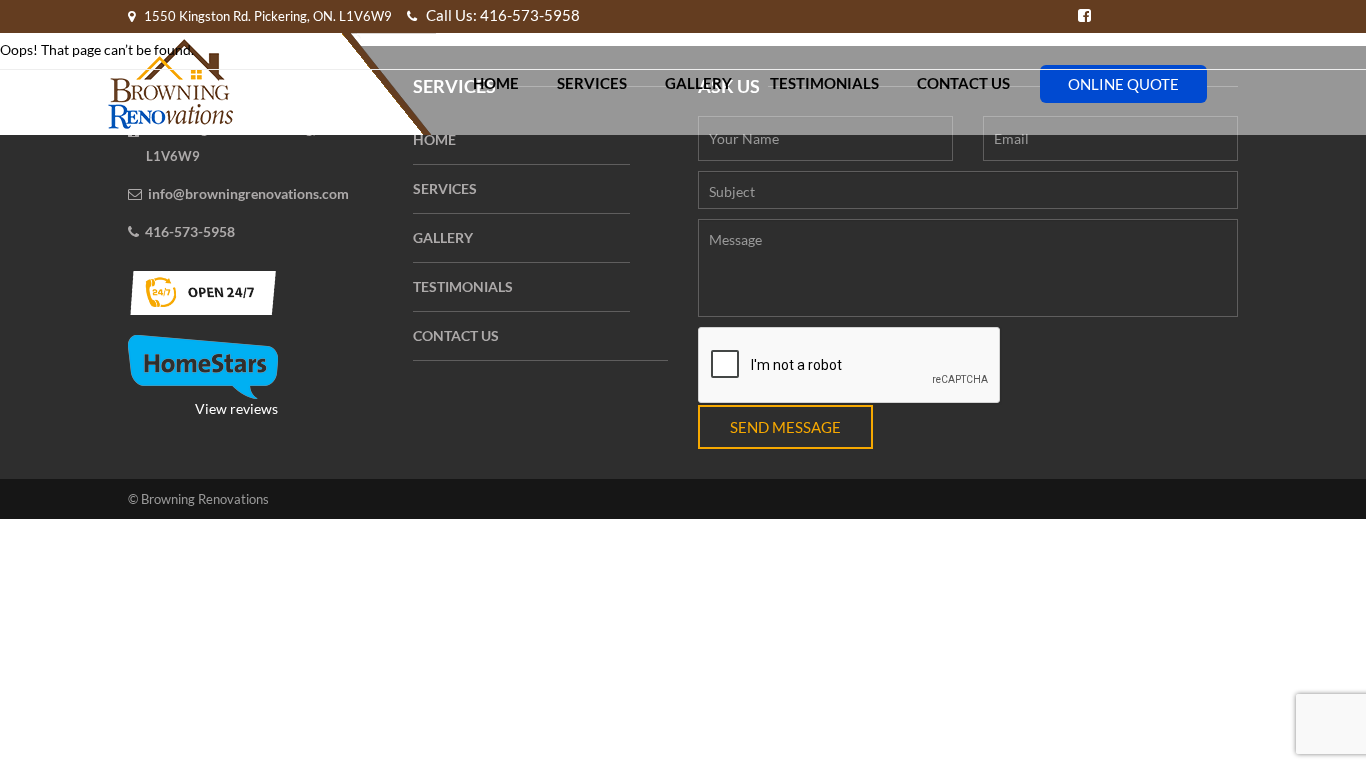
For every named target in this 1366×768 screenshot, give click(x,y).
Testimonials (824, 83)
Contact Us (963, 83)
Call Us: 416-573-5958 (501, 15)
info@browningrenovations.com (248, 193)
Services (592, 83)
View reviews (236, 408)
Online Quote (1123, 84)
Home (496, 83)
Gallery (698, 83)
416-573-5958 (190, 231)
